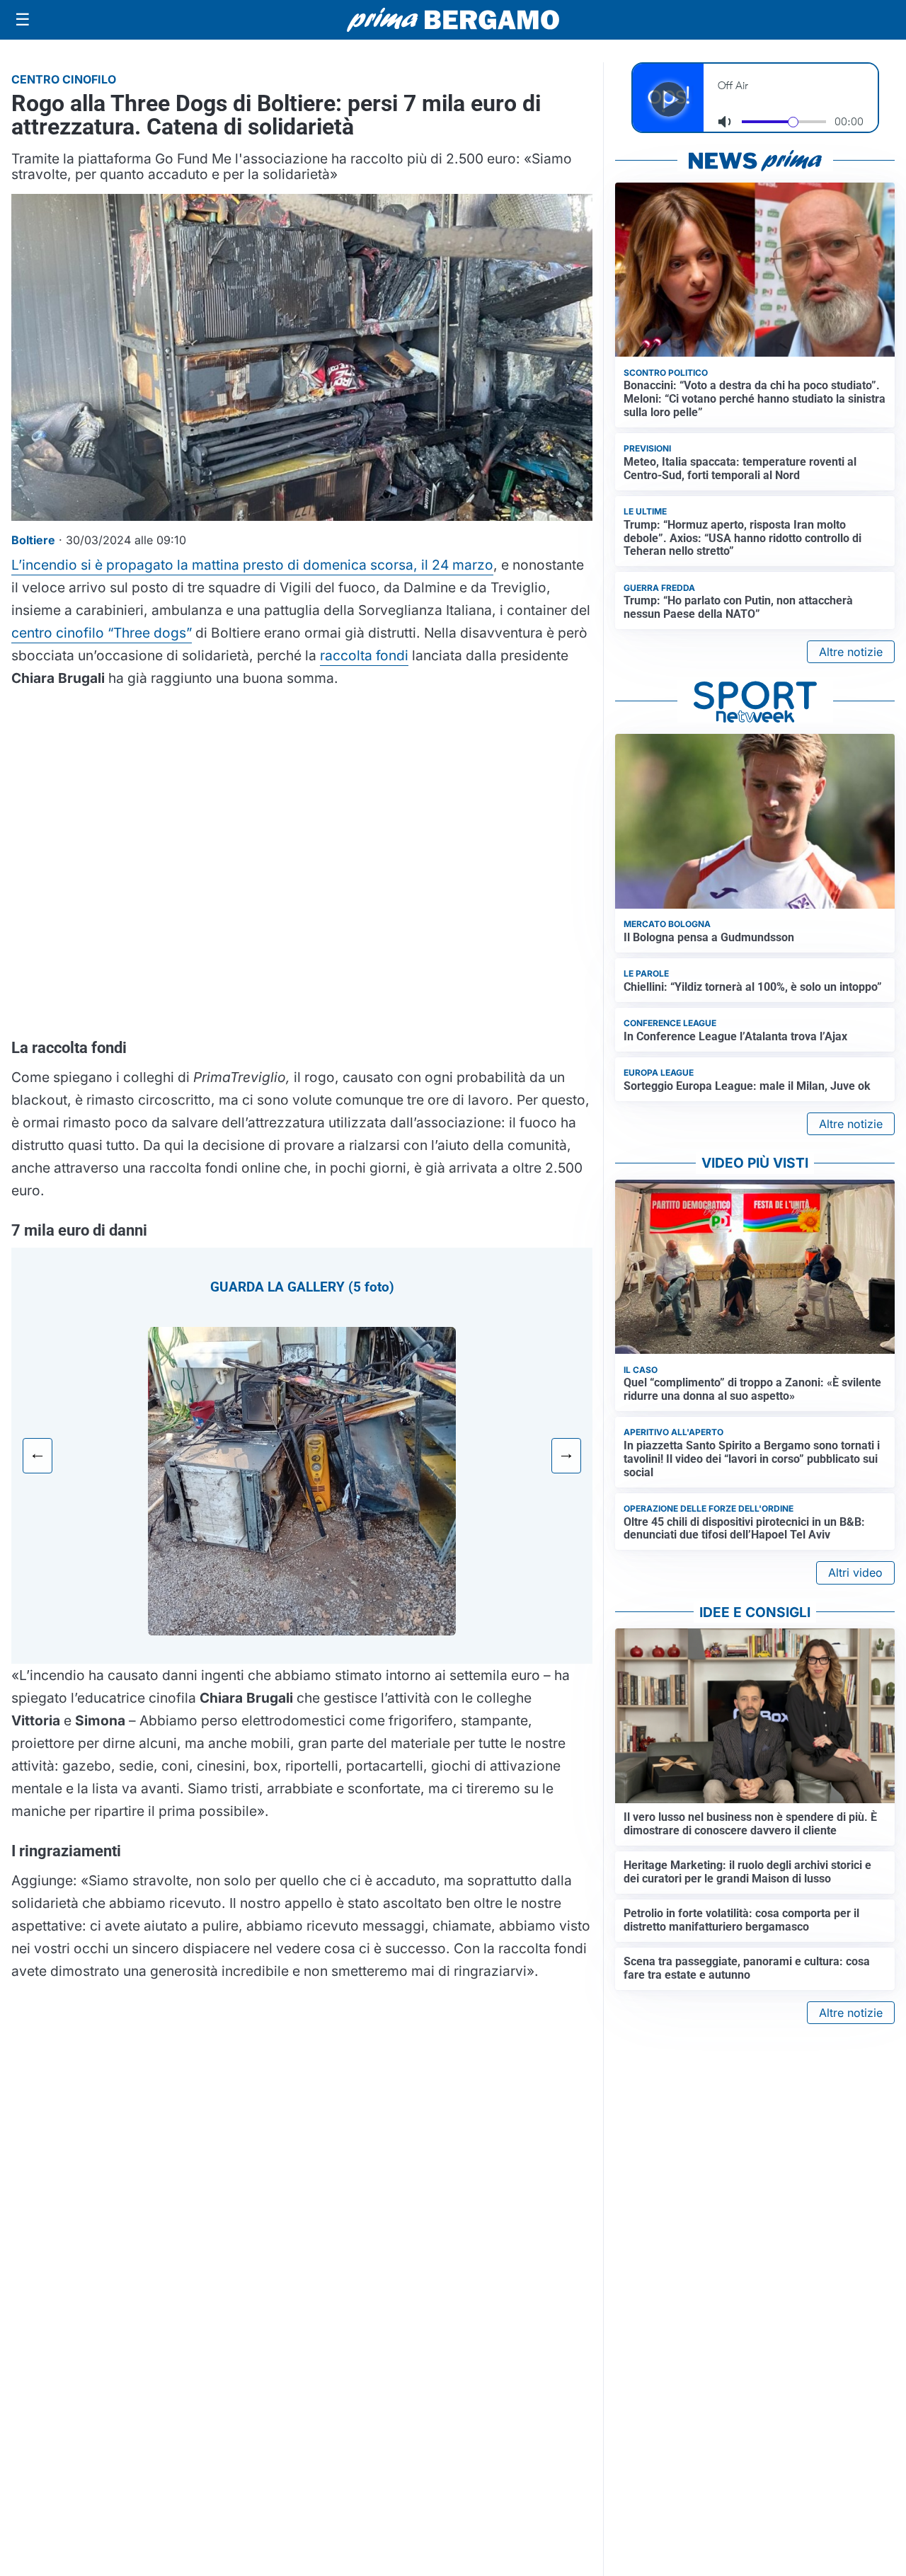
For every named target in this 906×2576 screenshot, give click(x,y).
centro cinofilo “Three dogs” (102, 633)
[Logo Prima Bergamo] (453, 20)
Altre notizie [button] (851, 652)
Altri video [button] (855, 1572)
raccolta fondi (364, 655)
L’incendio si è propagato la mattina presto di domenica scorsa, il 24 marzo (252, 565)
